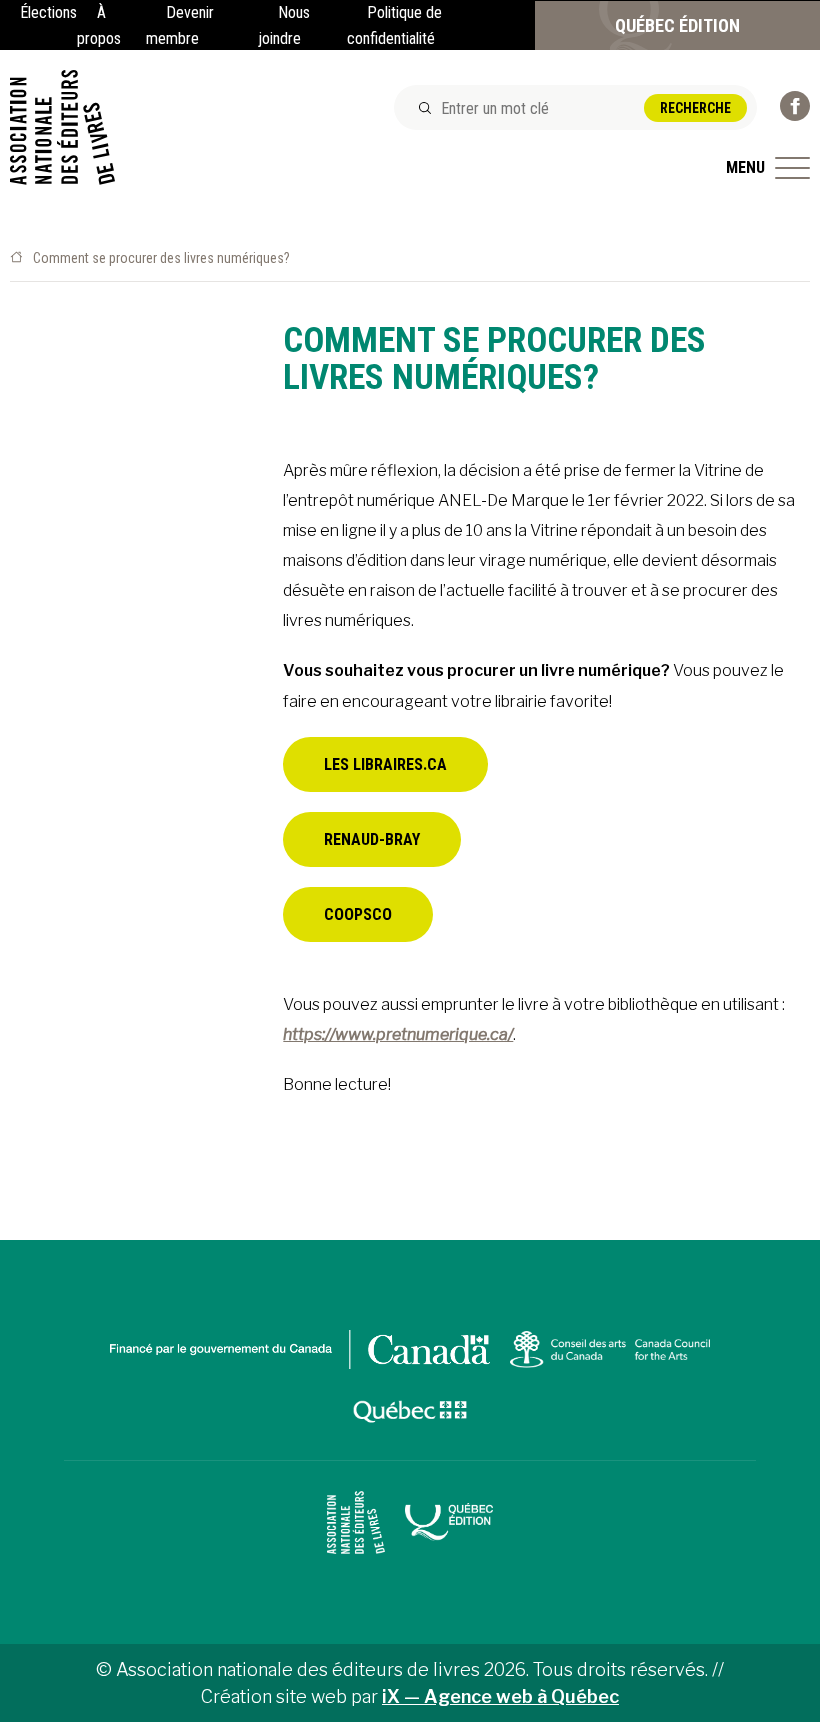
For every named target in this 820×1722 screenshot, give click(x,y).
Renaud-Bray (372, 839)
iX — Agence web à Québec (500, 1696)
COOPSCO (358, 914)
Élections (48, 12)
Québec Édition (677, 25)
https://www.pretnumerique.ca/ (398, 1034)
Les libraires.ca (385, 764)
